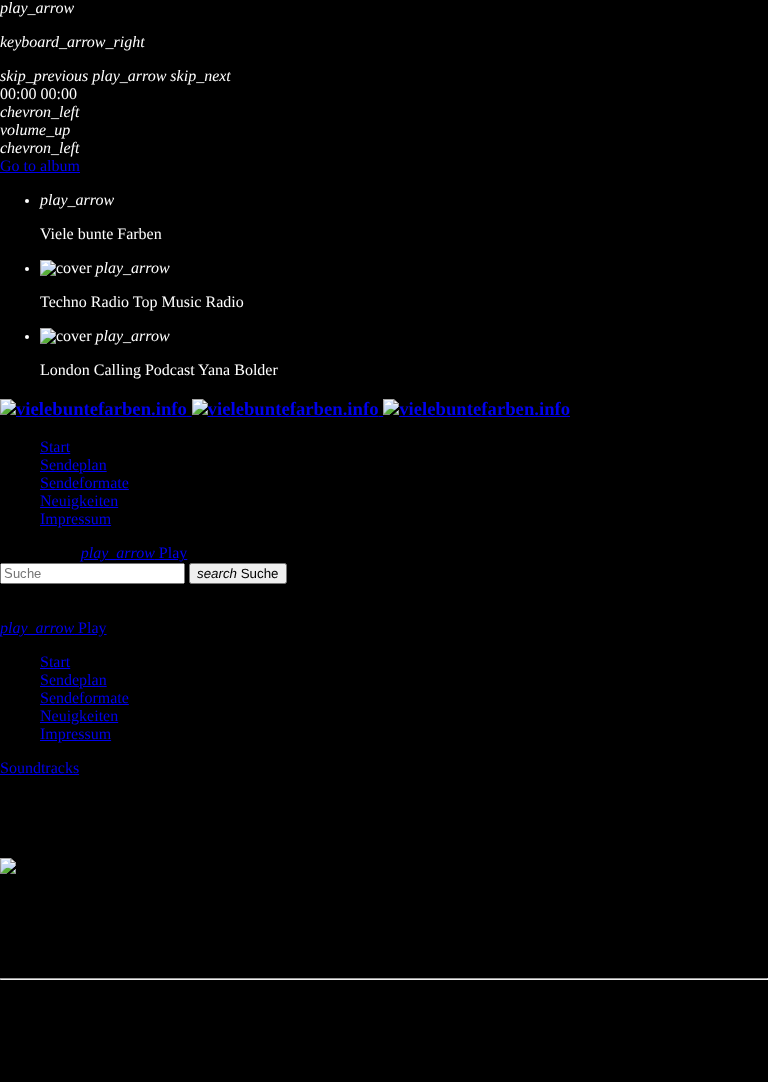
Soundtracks (39, 768)
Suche (238, 573)
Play (134, 553)
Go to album (40, 166)
